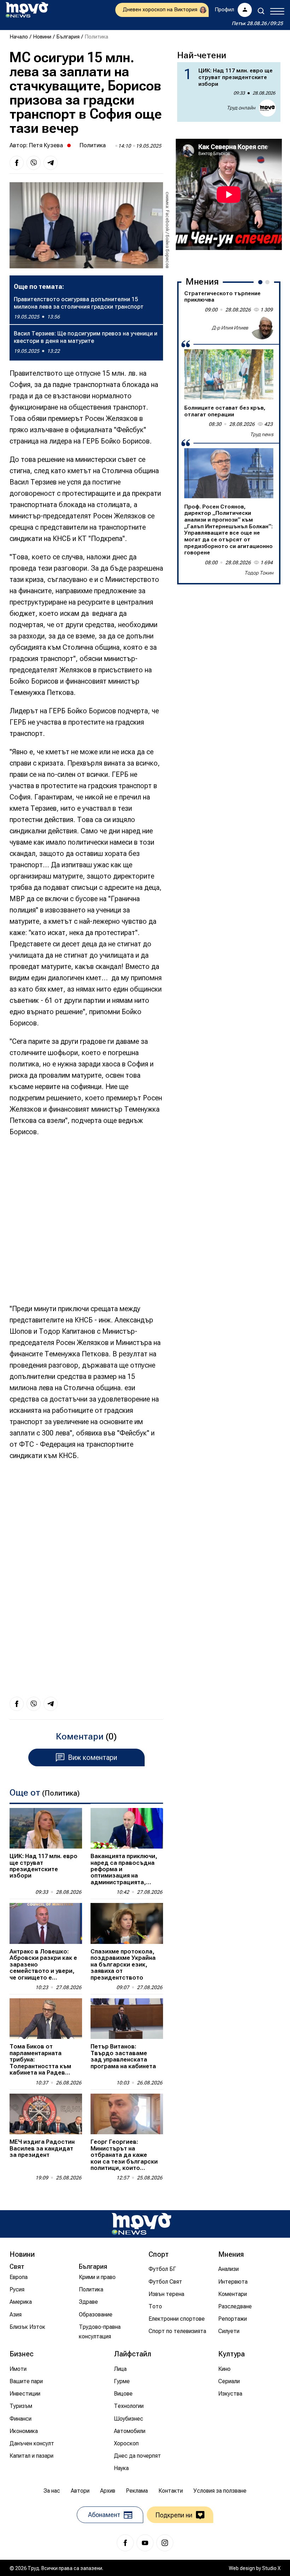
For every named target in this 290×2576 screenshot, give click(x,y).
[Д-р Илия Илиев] (262, 328)
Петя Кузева (46, 145)
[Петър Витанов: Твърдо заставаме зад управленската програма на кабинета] (127, 2019)
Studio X (271, 2568)
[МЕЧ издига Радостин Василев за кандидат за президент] (46, 2114)
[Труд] (141, 2224)
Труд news (262, 434)
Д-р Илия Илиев (230, 328)
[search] (261, 11)
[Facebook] (125, 2543)
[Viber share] (34, 163)
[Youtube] (145, 2543)
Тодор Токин (259, 573)
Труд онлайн (241, 108)
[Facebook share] (17, 163)
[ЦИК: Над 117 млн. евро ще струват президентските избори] (46, 1828)
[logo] (27, 10)
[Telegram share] (51, 163)
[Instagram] (165, 2543)
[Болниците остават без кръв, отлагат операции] (229, 374)
